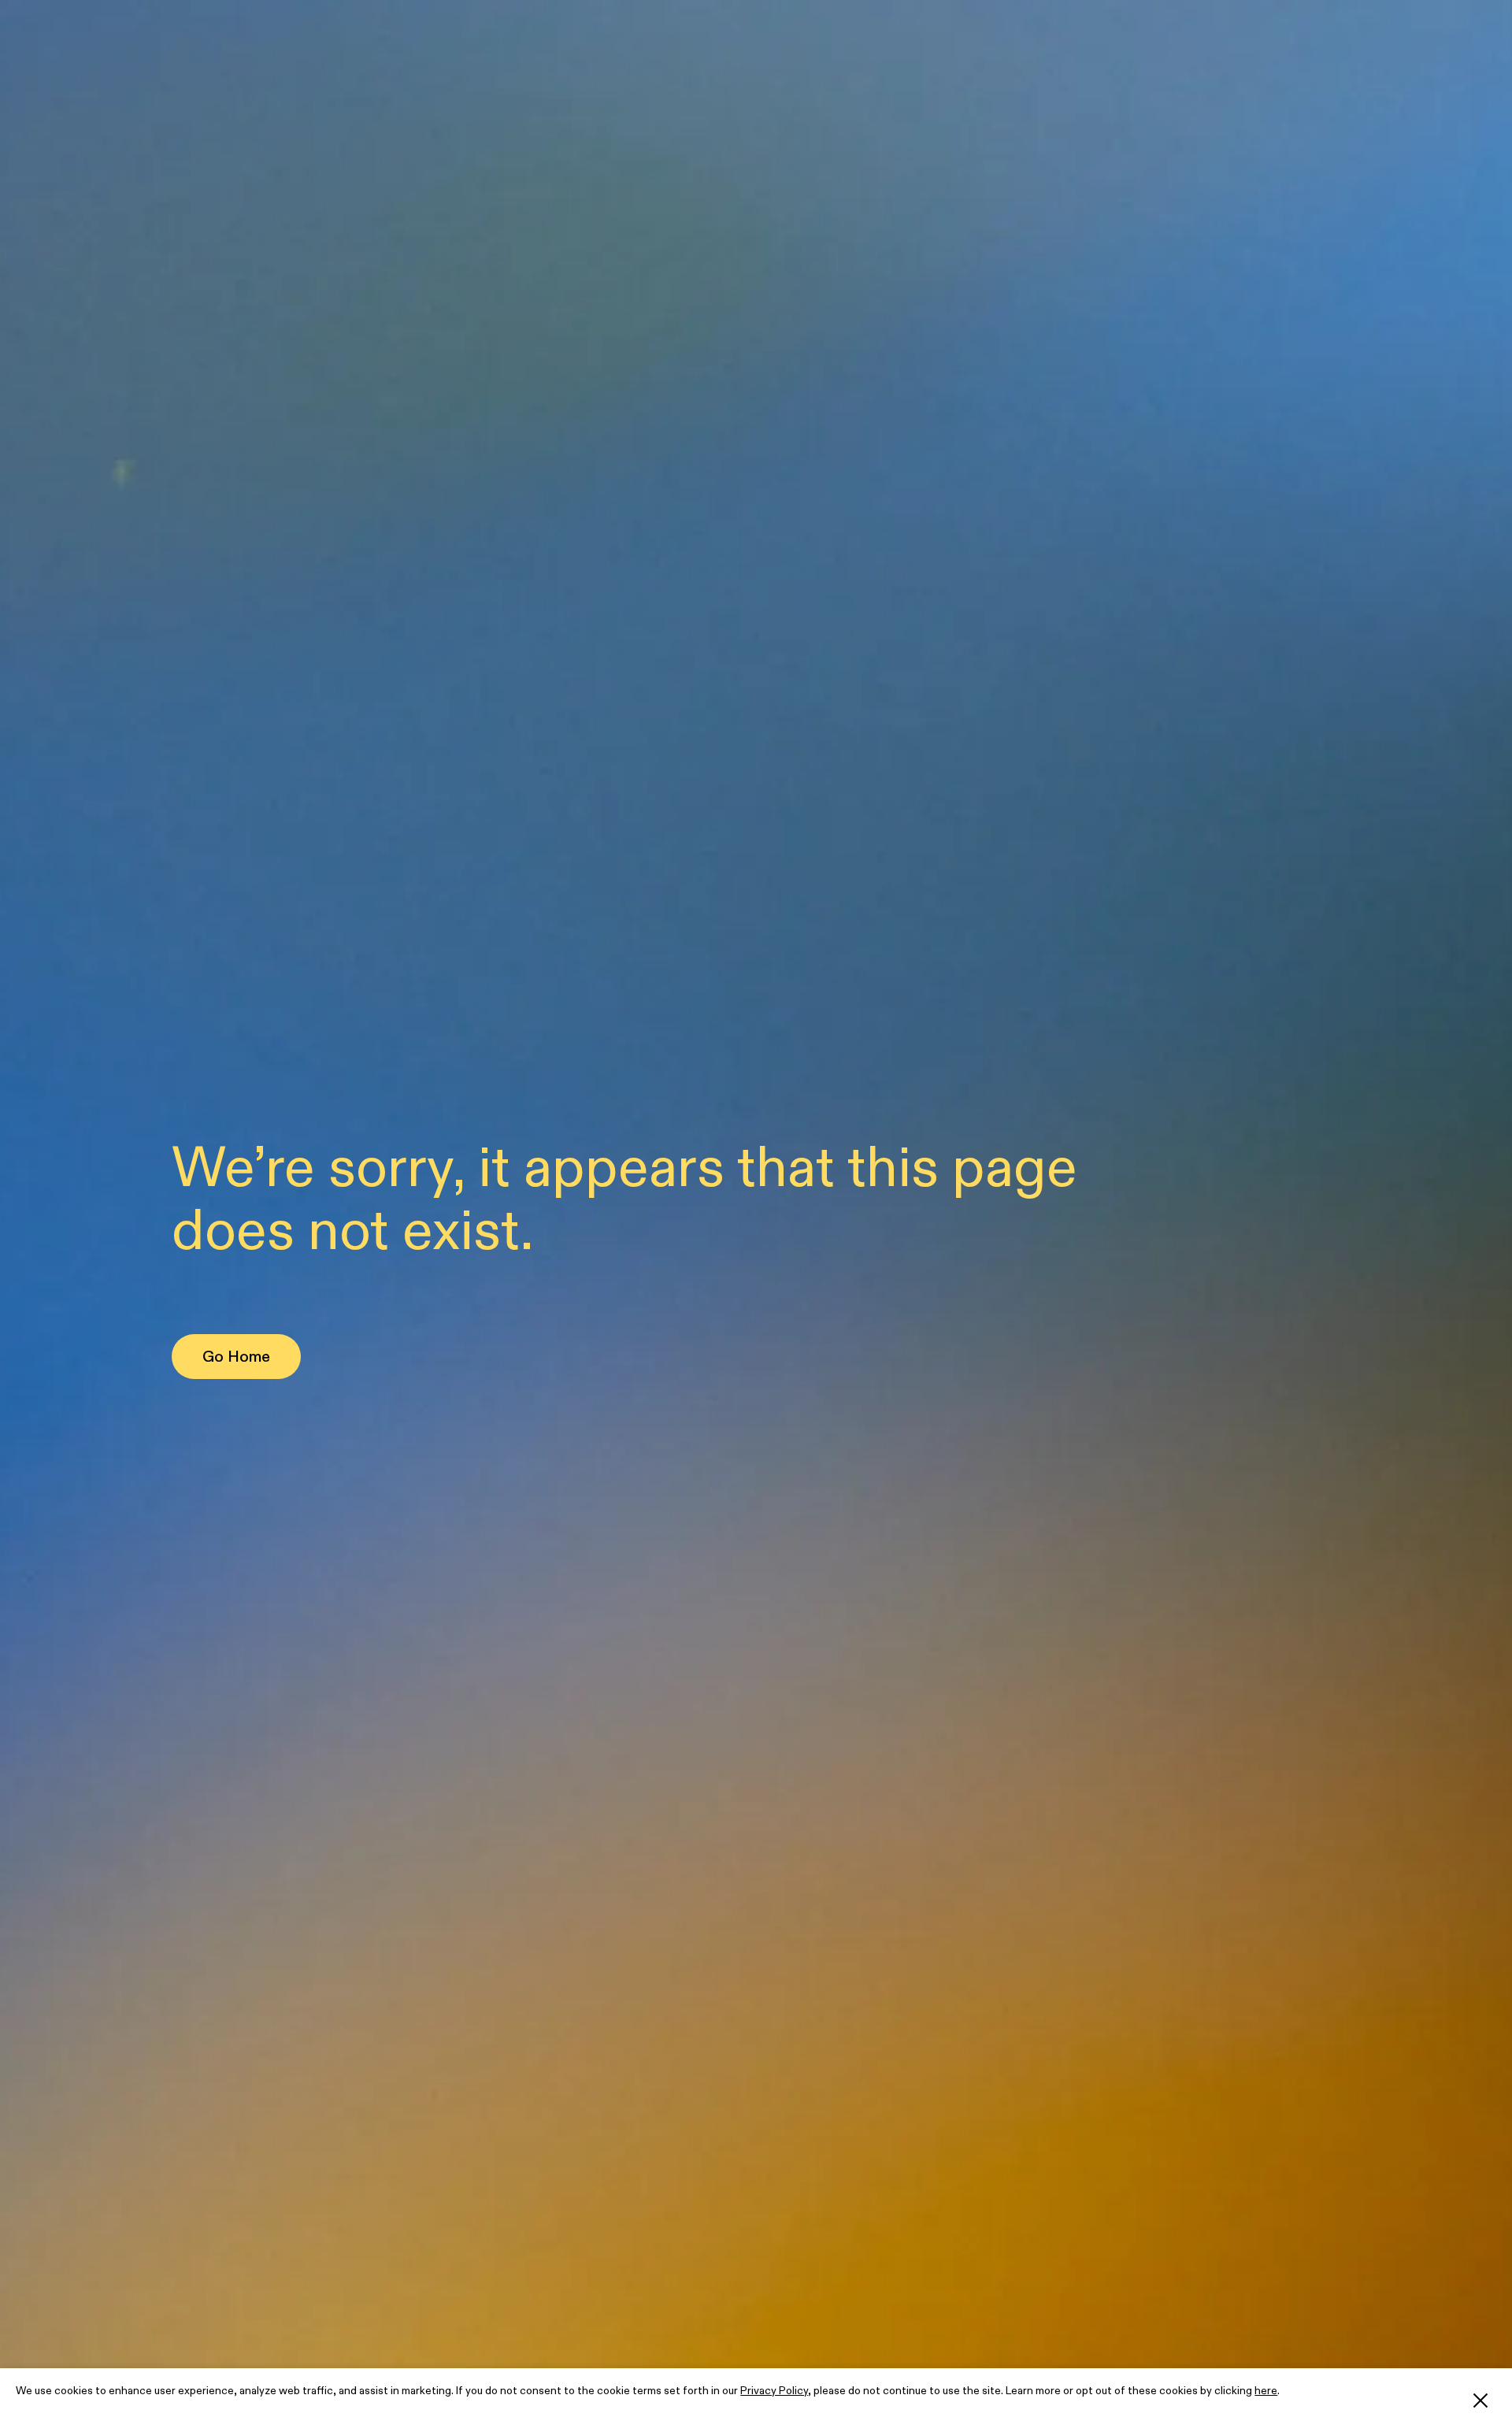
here (1266, 2391)
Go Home (236, 1357)
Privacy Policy (774, 2391)
